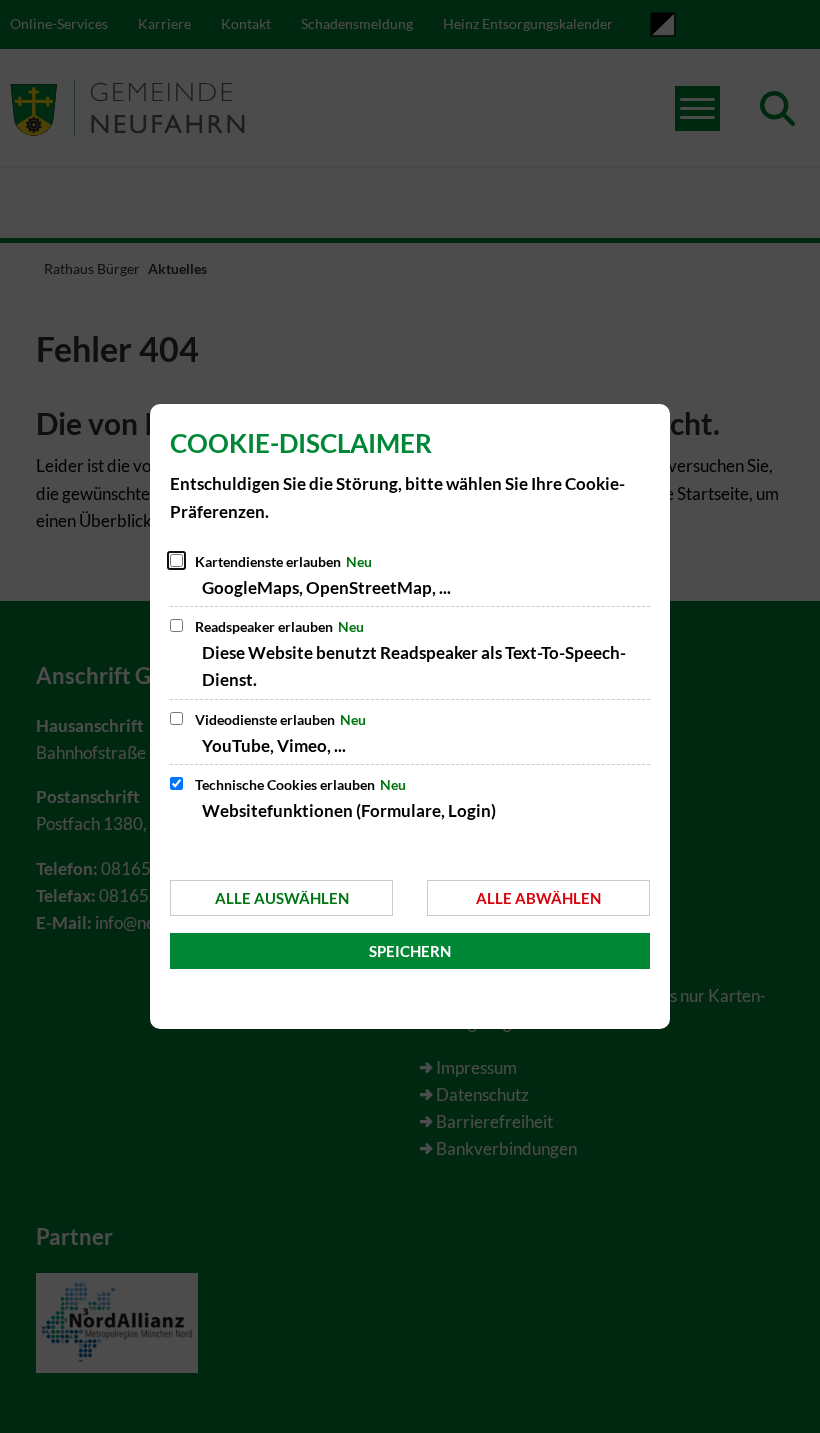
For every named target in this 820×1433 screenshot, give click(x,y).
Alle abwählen (538, 898)
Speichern (410, 951)
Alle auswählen (282, 898)
